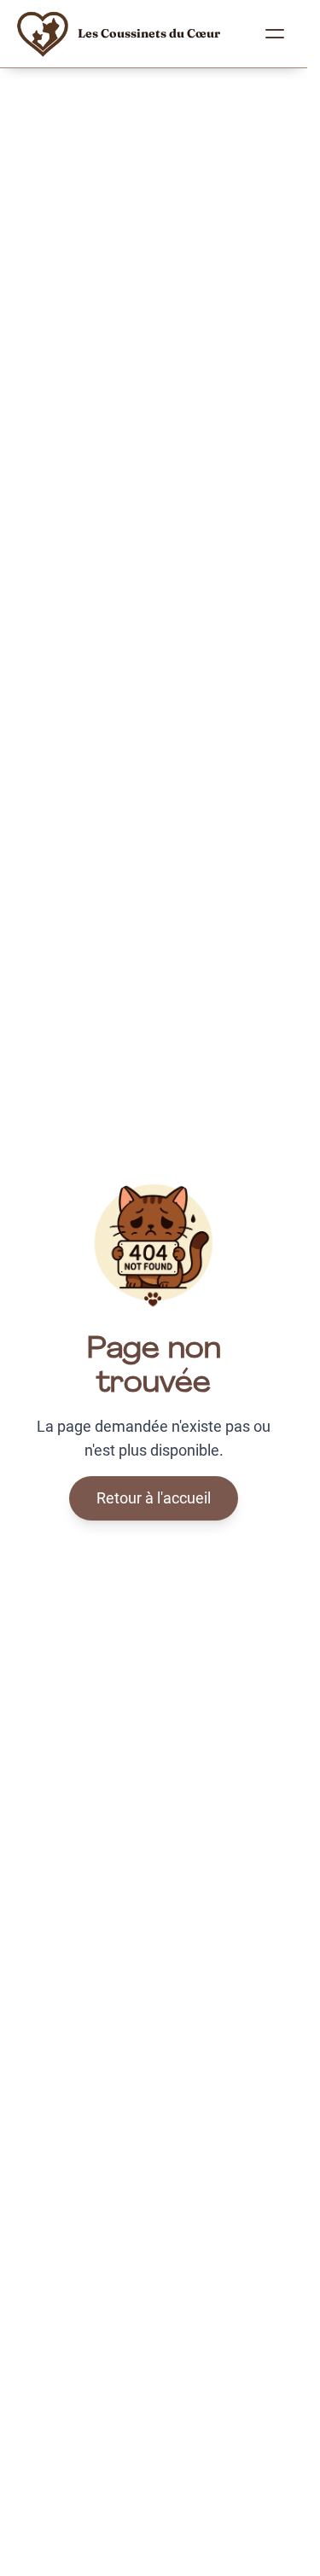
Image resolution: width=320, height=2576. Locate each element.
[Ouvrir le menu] (275, 34)
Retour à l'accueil (154, 1498)
